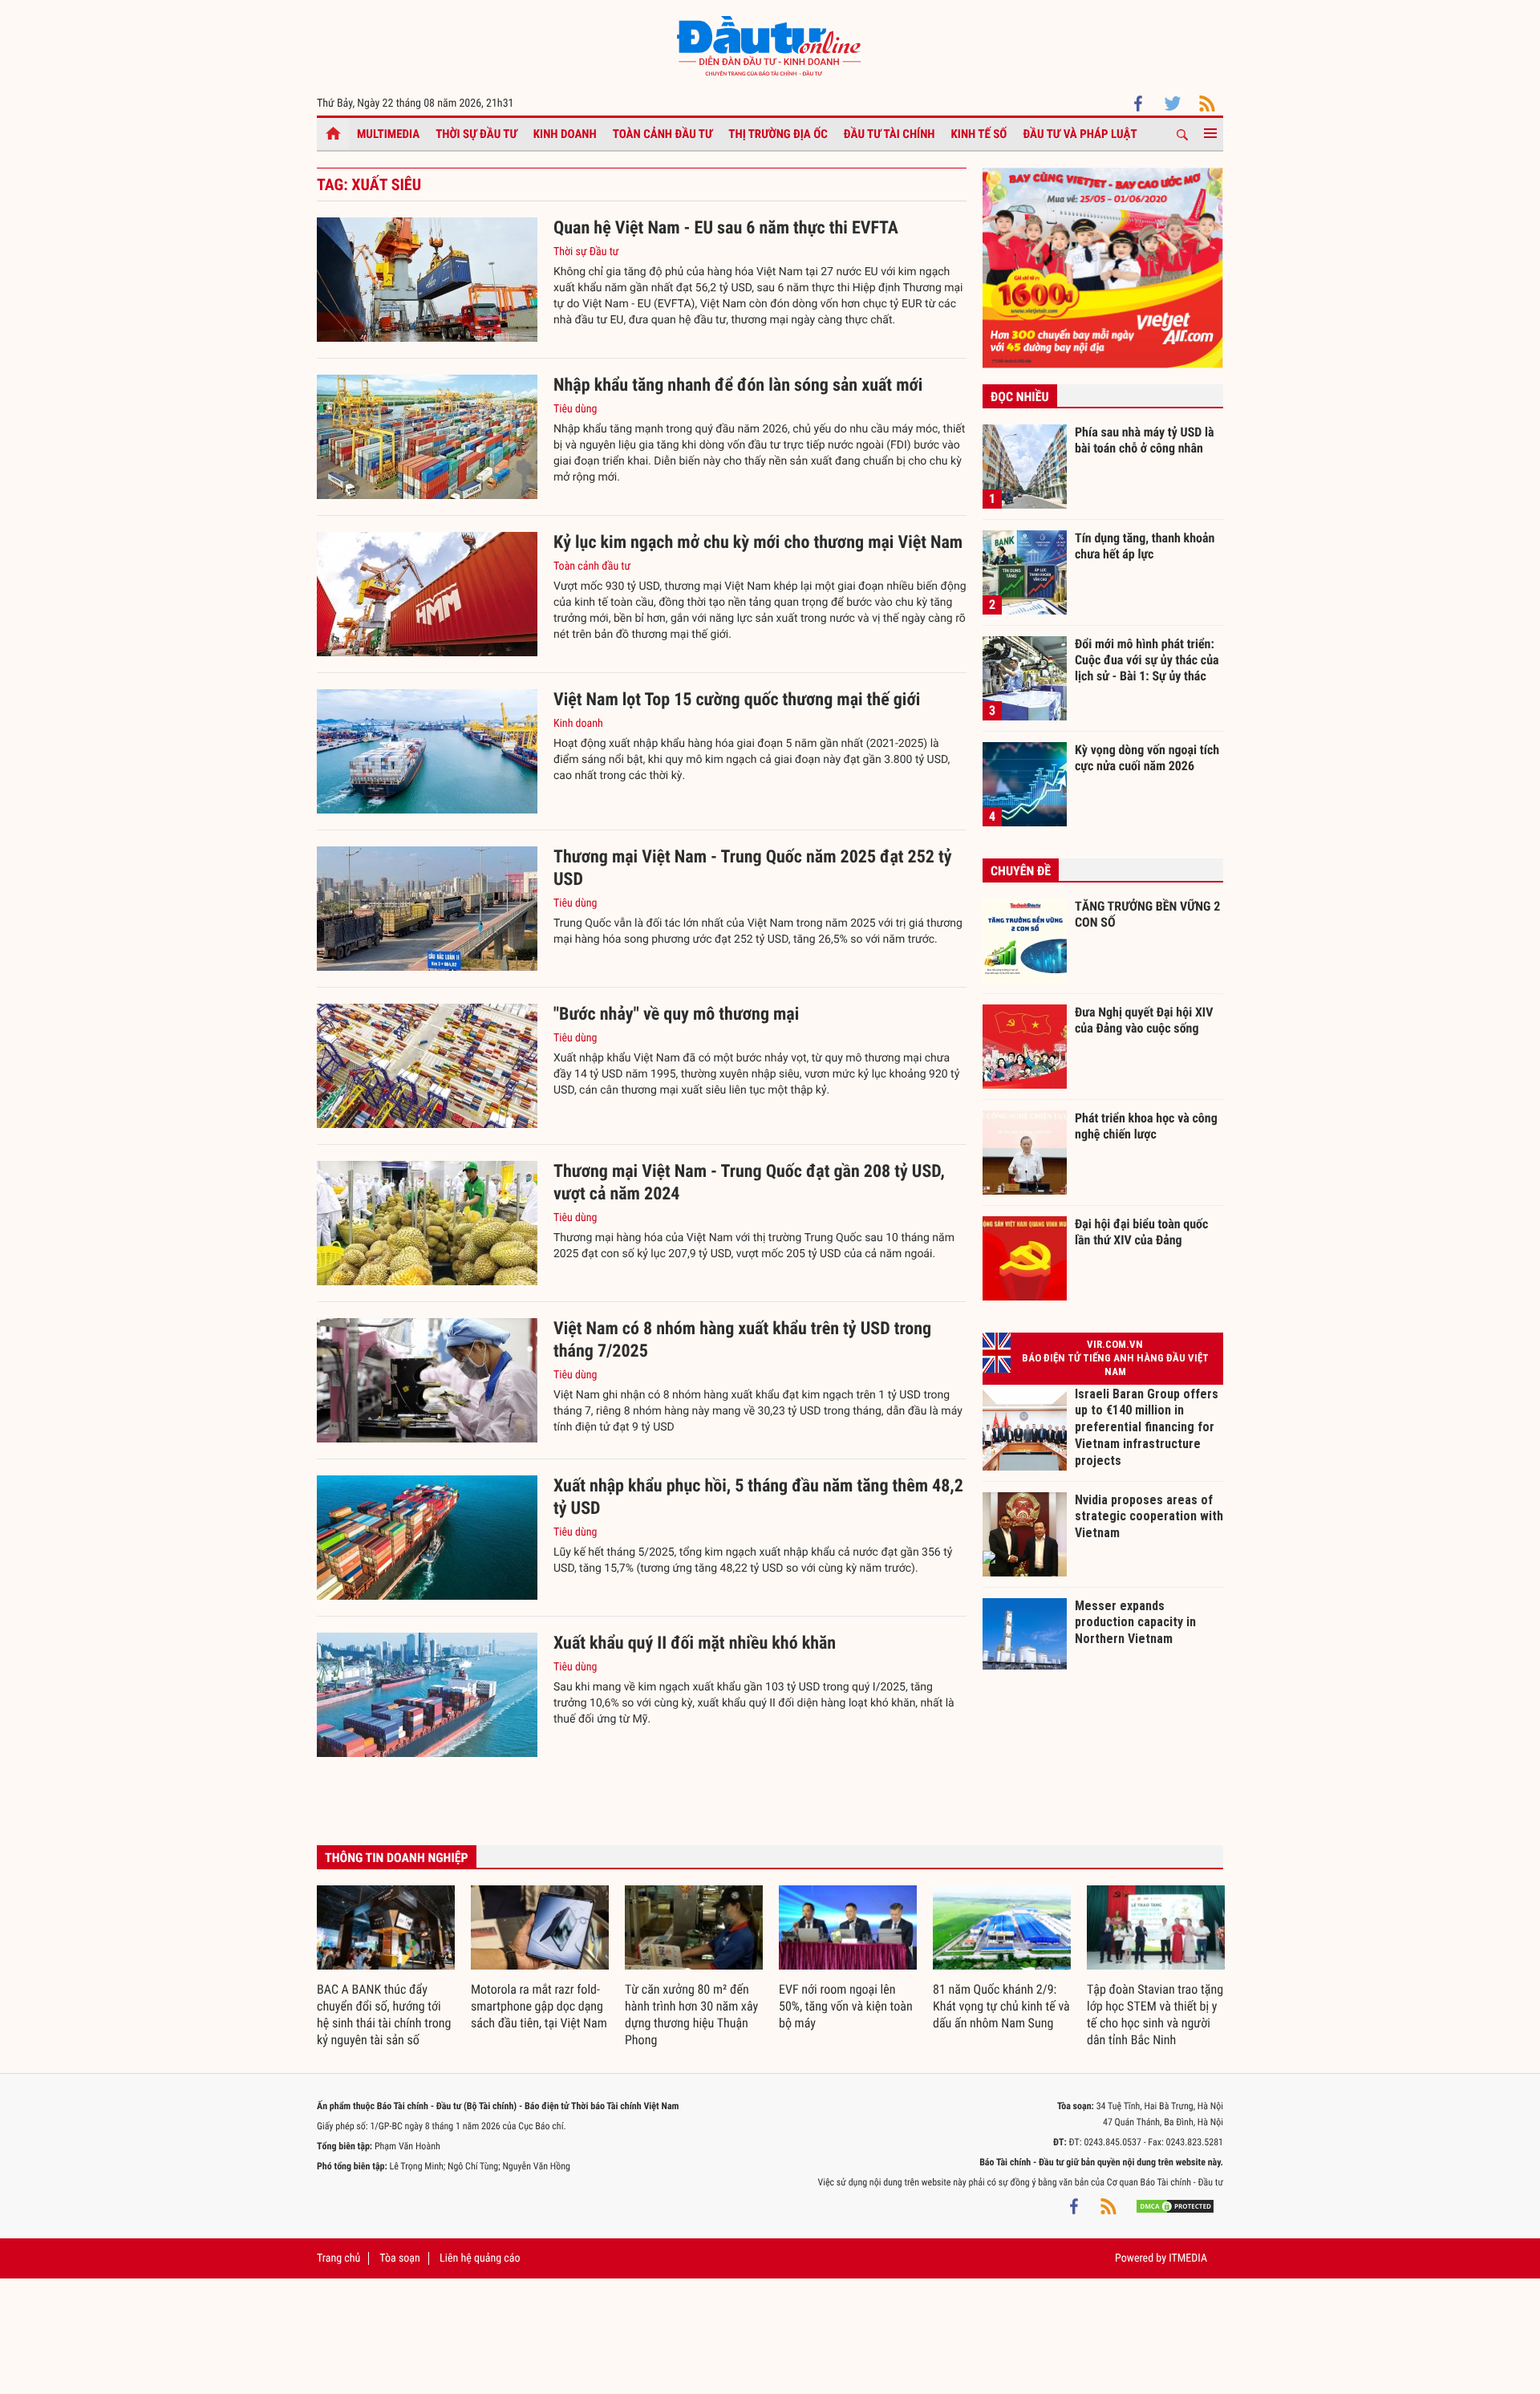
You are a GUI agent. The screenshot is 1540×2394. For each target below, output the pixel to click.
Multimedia (388, 134)
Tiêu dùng (575, 409)
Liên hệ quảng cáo (480, 2258)
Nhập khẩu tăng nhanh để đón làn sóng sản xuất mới (738, 385)
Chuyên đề (1021, 871)
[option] (386, 1967)
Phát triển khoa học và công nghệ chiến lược (1146, 1126)
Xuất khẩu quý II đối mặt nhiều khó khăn (695, 1643)
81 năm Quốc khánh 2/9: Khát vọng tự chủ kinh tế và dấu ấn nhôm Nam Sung (1001, 2006)
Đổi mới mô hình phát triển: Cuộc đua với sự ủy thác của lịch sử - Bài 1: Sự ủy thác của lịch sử (1147, 659)
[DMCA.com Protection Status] (1175, 2206)
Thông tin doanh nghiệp (397, 1858)
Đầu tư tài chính (890, 134)
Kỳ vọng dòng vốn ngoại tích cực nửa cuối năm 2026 (1147, 758)
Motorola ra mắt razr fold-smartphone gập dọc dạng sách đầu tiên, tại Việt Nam (539, 2006)
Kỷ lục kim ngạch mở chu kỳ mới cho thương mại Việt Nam (758, 543)
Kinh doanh (565, 134)
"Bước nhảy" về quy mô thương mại (676, 1014)
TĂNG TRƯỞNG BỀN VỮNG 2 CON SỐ (1147, 914)
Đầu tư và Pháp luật (1080, 134)
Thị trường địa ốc (778, 134)
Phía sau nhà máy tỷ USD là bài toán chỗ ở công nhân (1145, 440)
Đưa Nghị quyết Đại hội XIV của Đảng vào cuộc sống (1144, 1020)
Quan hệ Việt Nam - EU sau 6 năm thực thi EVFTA (726, 228)
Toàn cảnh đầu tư (663, 134)
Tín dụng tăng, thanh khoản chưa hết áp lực (1145, 546)
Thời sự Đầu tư (476, 134)
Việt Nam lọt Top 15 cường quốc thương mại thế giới (737, 700)
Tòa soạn (399, 2258)
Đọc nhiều (1020, 397)
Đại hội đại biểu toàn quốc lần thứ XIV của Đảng (1141, 1232)
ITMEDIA (1188, 2258)
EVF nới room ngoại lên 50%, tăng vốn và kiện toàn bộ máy (846, 2006)
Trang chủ (338, 2258)
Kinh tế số (979, 134)
